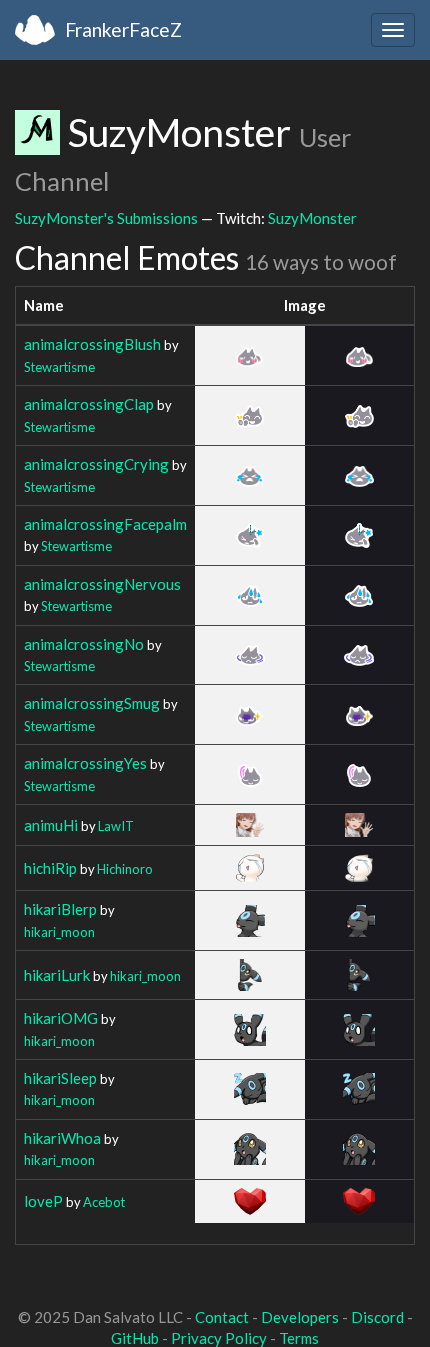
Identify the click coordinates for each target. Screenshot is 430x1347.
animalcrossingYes (85, 763)
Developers (300, 1317)
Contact (222, 1317)
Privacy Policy (219, 1338)
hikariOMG (61, 1018)
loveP (43, 1201)
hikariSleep (60, 1078)
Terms (299, 1338)
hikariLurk (57, 975)
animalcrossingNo (84, 644)
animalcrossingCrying (96, 464)
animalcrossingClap (89, 404)
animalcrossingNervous (102, 584)
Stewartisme (59, 367)
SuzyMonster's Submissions (106, 218)
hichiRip (50, 868)
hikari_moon (59, 932)
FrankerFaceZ (123, 29)
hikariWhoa (62, 1138)
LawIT (116, 826)
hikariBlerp (60, 909)
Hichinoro (125, 869)
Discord (377, 1317)
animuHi (51, 825)
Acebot (104, 1202)
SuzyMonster (312, 218)
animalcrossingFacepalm (105, 524)
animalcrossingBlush (92, 344)
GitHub (135, 1338)
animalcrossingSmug (92, 703)
